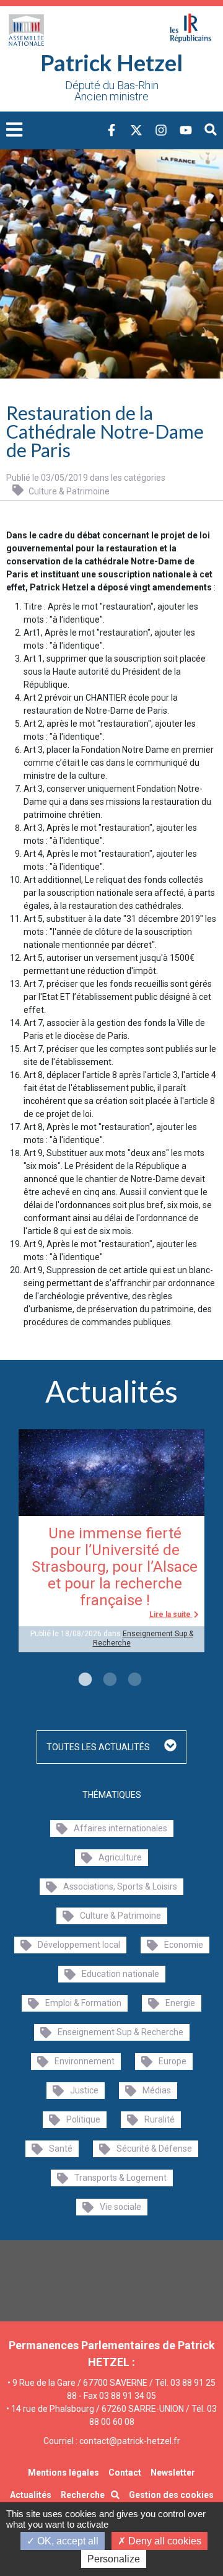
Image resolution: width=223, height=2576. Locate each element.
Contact (125, 2473)
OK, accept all (67, 2541)
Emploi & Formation (83, 2003)
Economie (184, 1945)
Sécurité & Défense (154, 2149)
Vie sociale (120, 2207)
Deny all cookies (164, 2541)
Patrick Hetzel (111, 63)
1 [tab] (84, 1680)
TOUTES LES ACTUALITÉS (99, 1747)
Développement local (79, 1945)
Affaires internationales (120, 1828)
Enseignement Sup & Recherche (120, 2032)
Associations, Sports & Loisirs (120, 1886)
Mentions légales (63, 2473)
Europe (173, 2061)
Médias (157, 2090)
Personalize (114, 2559)
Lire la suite (171, 1614)
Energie (180, 2003)
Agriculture (120, 1857)
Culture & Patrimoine (68, 491)
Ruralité (160, 2119)
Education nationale (120, 1974)
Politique (83, 2119)
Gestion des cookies (171, 2495)
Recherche (83, 2495)
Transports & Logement (120, 2178)
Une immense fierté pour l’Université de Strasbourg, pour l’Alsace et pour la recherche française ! (115, 1567)
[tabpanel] (111, 1541)
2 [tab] (108, 1680)
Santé (61, 2149)
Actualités (31, 2495)
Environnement (85, 2061)
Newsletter (173, 2473)
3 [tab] (133, 1680)
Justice (84, 2090)
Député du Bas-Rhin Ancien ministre (112, 91)
